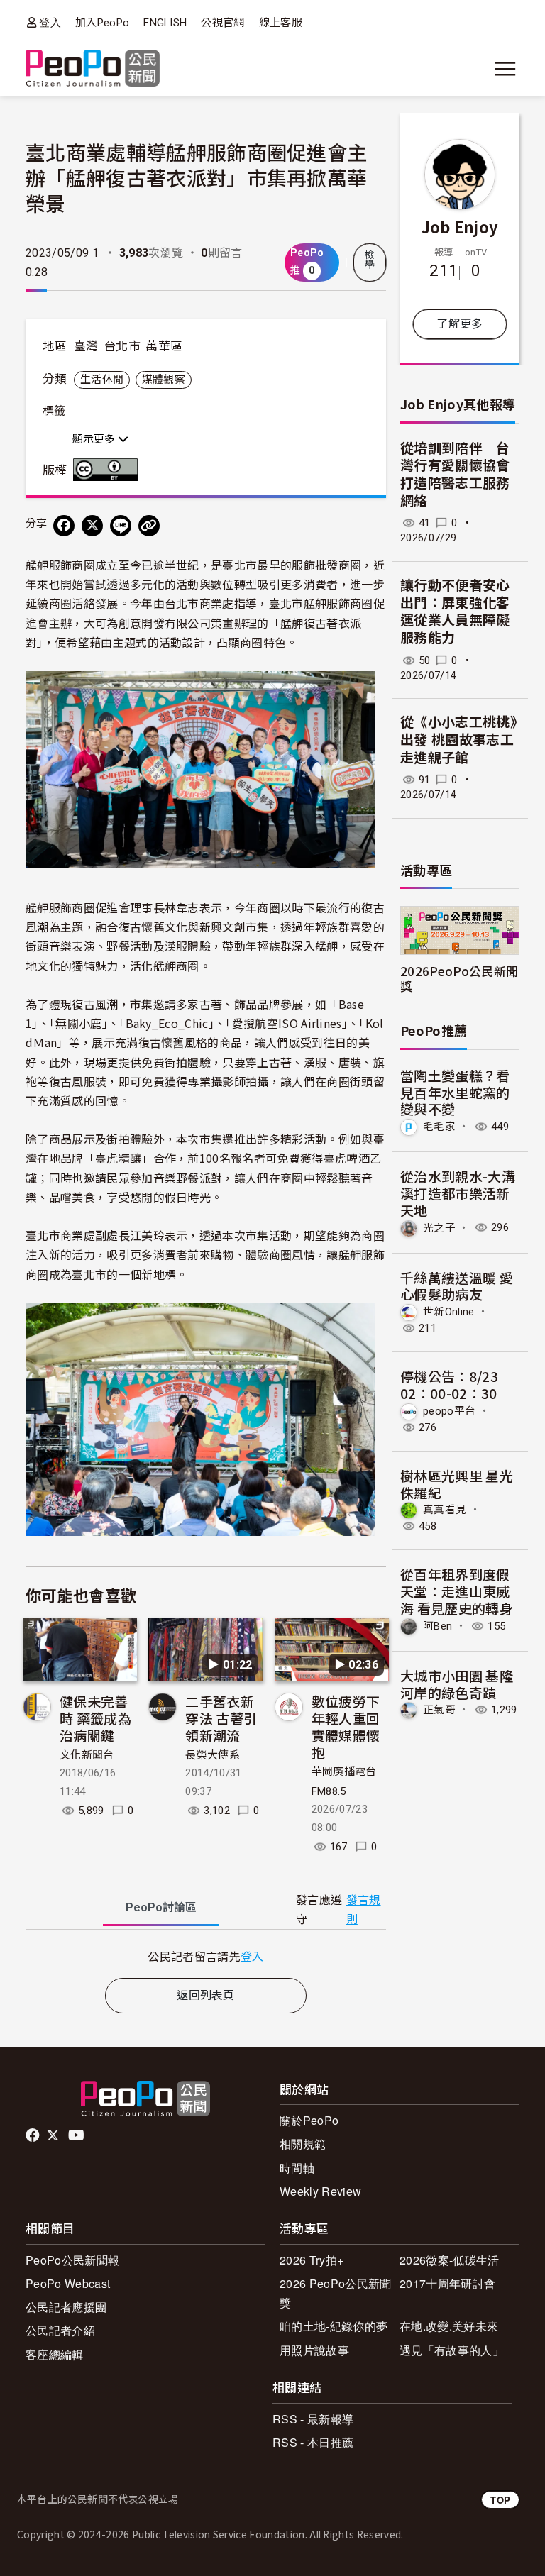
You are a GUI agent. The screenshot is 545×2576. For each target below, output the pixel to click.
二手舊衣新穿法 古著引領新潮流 (221, 1718)
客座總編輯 (55, 2354)
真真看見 (445, 1510)
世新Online (449, 1312)
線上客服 (281, 23)
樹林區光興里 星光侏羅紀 (457, 1484)
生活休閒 (102, 380)
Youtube (77, 2135)
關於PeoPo (309, 2120)
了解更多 (459, 324)
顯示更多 (95, 439)
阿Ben (437, 1626)
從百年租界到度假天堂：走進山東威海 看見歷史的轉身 (457, 1591)
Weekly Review (320, 2191)
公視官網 (222, 23)
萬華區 (164, 346)
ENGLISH (165, 23)
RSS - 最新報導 (313, 2419)
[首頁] (93, 69)
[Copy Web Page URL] (149, 526)
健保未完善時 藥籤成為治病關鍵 (95, 1718)
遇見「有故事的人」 (452, 2350)
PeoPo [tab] (161, 1907)
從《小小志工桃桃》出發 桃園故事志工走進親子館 (459, 740)
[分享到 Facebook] (64, 526)
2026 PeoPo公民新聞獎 (335, 2293)
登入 (50, 22)
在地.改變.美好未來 (449, 2326)
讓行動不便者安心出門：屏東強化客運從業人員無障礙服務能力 (455, 612)
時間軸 (297, 2168)
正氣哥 (439, 1710)
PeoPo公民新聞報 (72, 2260)
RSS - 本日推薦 (313, 2442)
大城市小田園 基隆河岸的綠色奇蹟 (457, 1684)
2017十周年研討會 (447, 2283)
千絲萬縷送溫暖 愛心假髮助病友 (457, 1286)
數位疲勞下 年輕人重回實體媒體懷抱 (346, 1726)
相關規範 (303, 2144)
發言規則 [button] (364, 1910)
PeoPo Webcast (68, 2283)
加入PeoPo (102, 23)
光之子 (439, 1227)
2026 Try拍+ (312, 2260)
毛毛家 (439, 1127)
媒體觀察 (164, 380)
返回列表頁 (206, 1995)
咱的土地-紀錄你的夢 (334, 2326)
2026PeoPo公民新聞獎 (459, 978)
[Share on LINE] (121, 526)
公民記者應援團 (66, 2307)
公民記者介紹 (60, 2330)
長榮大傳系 (213, 1755)
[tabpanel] (206, 1956)
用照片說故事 (314, 2350)
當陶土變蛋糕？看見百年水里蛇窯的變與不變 (455, 1092)
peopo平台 (449, 1411)
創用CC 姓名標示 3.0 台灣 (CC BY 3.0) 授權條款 (109, 470)
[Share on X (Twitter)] (92, 526)
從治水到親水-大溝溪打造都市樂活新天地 (458, 1193)
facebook (34, 2135)
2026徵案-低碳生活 (450, 2260)
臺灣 (86, 346)
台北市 (122, 346)
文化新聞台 (87, 1755)
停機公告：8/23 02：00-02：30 (449, 1384)
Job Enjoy (460, 226)
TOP (500, 2500)
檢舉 (370, 260)
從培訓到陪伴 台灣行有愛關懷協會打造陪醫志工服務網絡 (455, 475)
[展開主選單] (505, 69)
